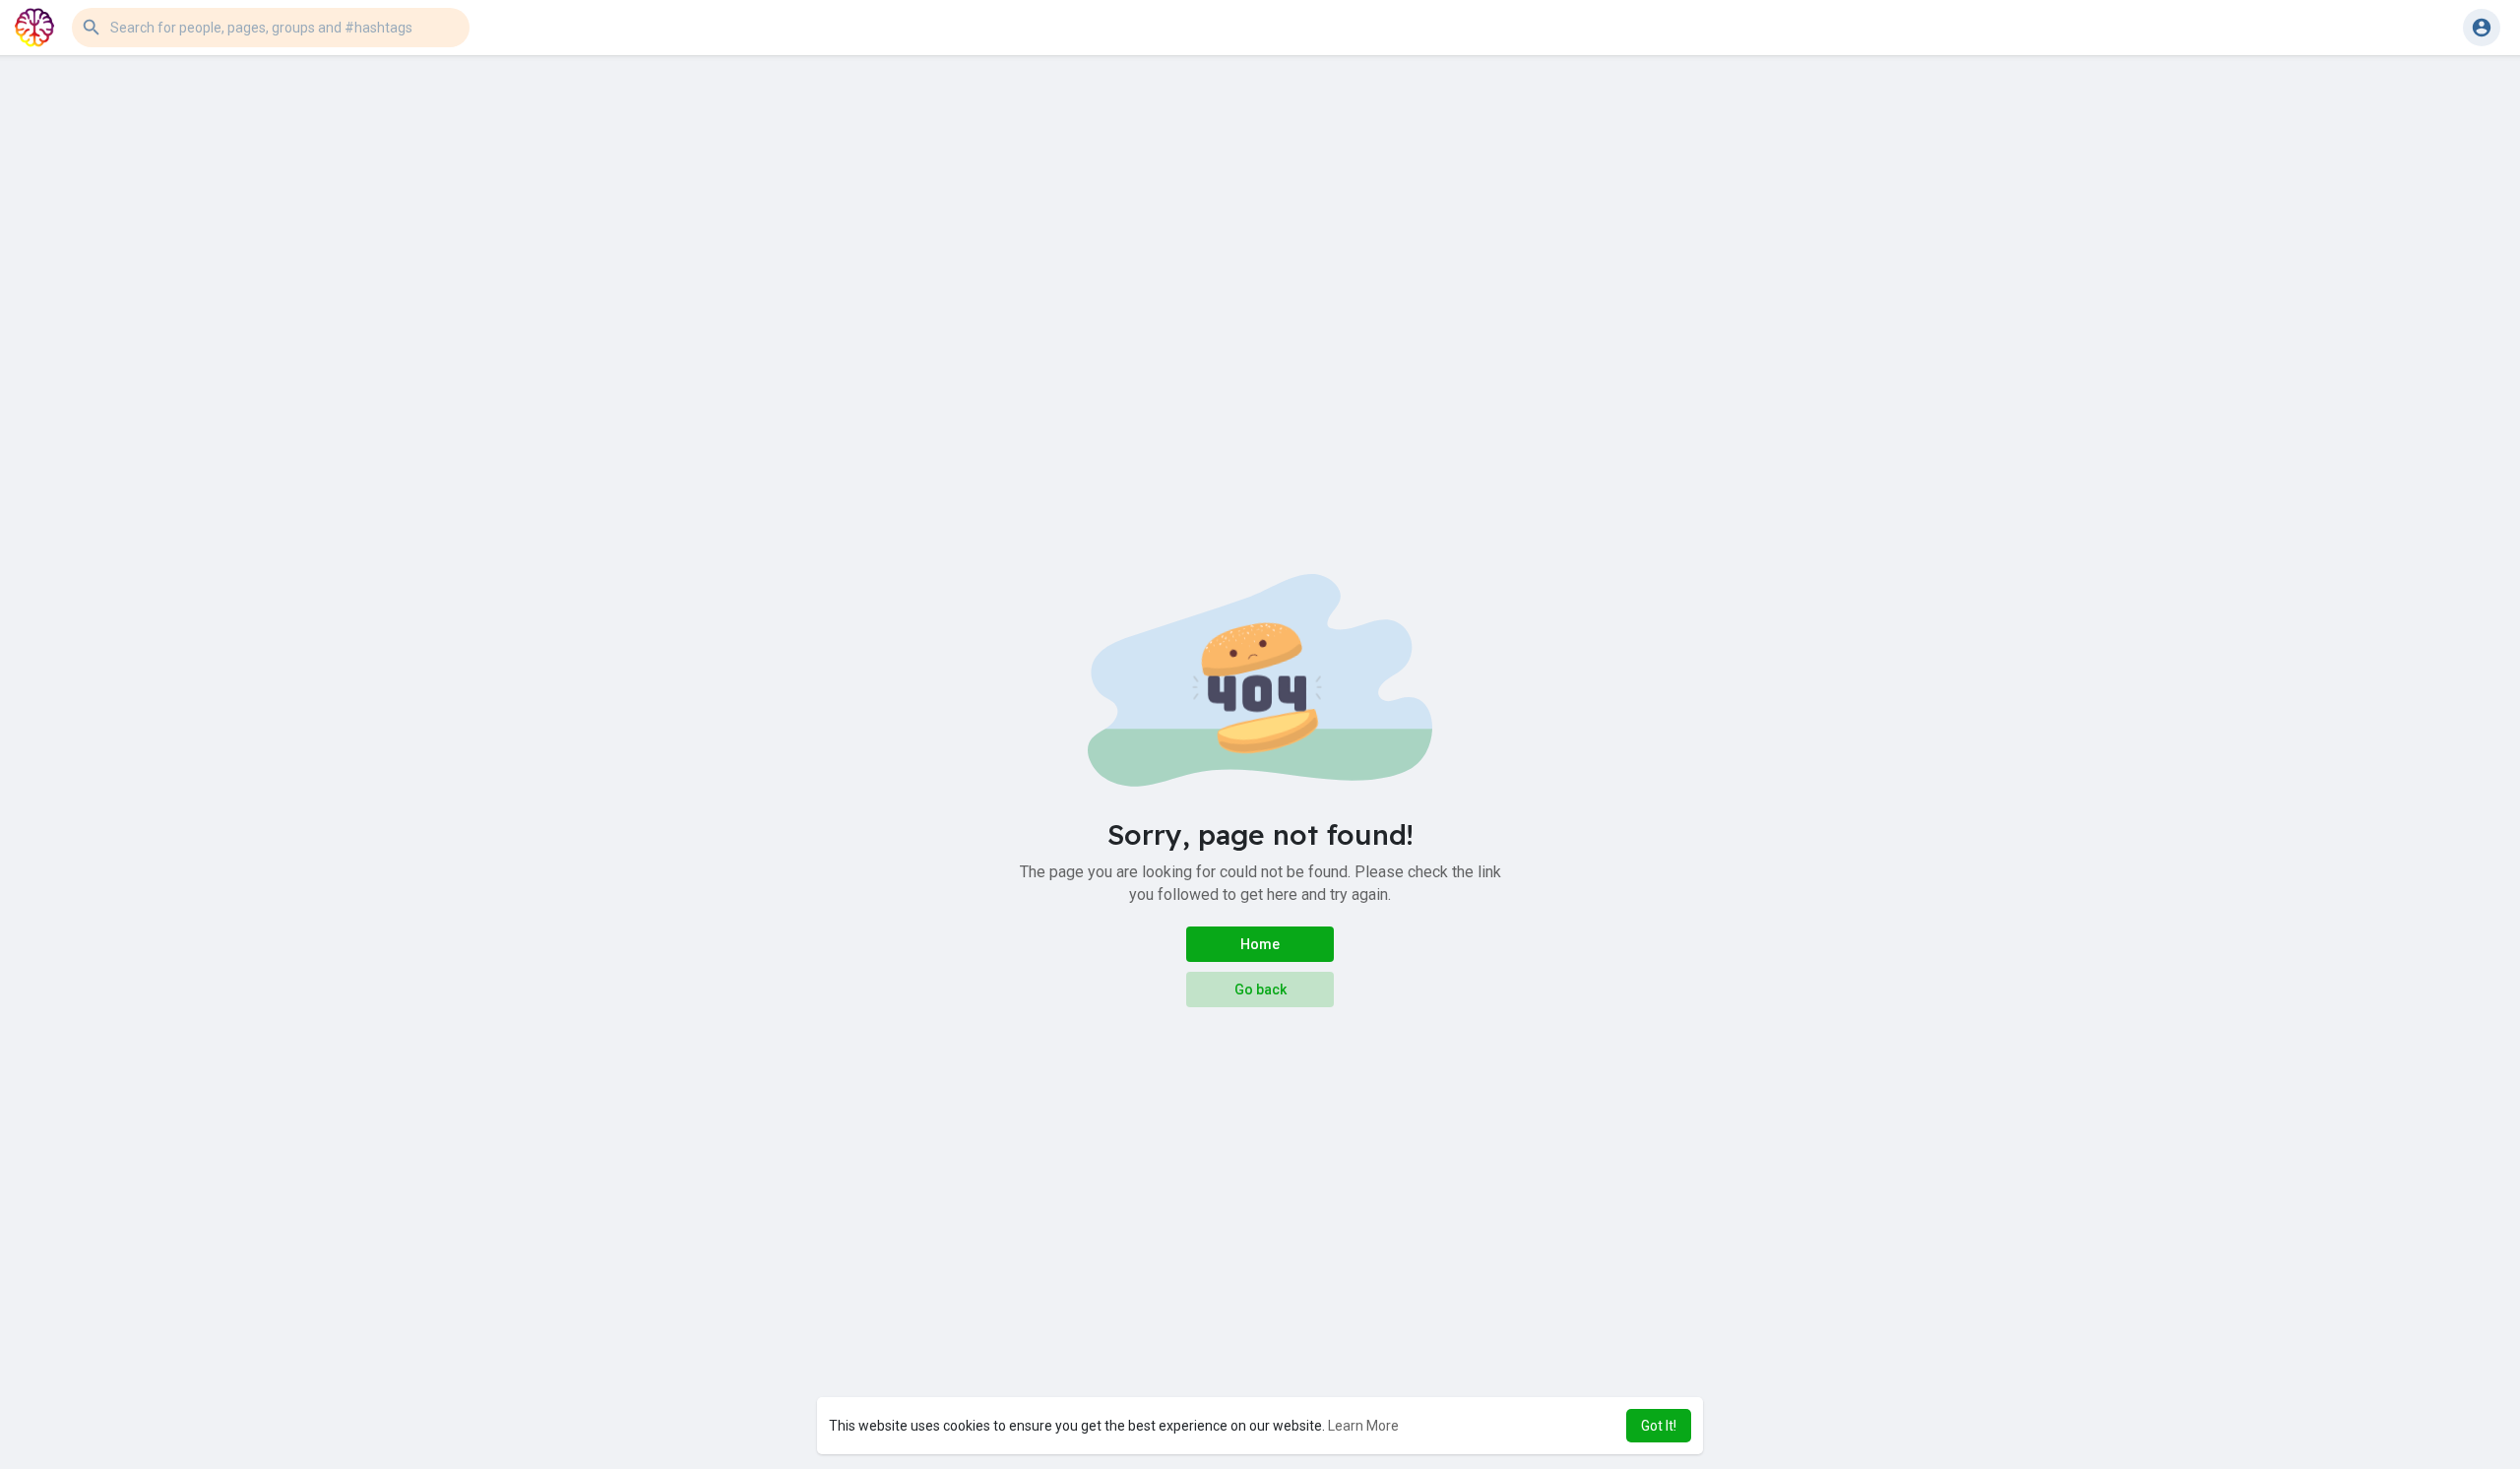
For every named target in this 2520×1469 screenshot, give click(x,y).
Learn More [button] (1363, 1426)
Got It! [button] (1659, 1426)
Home (1260, 944)
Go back (1260, 990)
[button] (271, 28)
